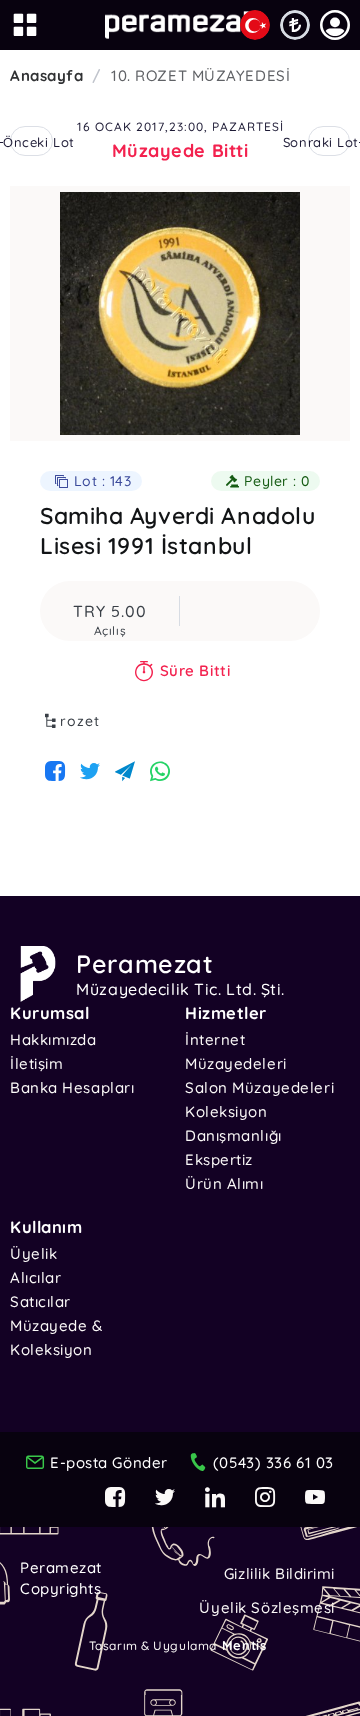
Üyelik (33, 1253)
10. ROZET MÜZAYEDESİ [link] (200, 75)
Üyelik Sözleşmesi (267, 1607)
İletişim (36, 1063)
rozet (80, 721)
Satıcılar (40, 1301)
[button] (335, 25)
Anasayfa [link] (46, 75)
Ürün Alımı (224, 1183)
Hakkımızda (53, 1039)
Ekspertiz (219, 1159)
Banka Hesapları (72, 1087)
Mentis (244, 1645)
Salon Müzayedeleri (259, 1087)
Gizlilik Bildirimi (279, 1573)
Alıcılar (35, 1277)
